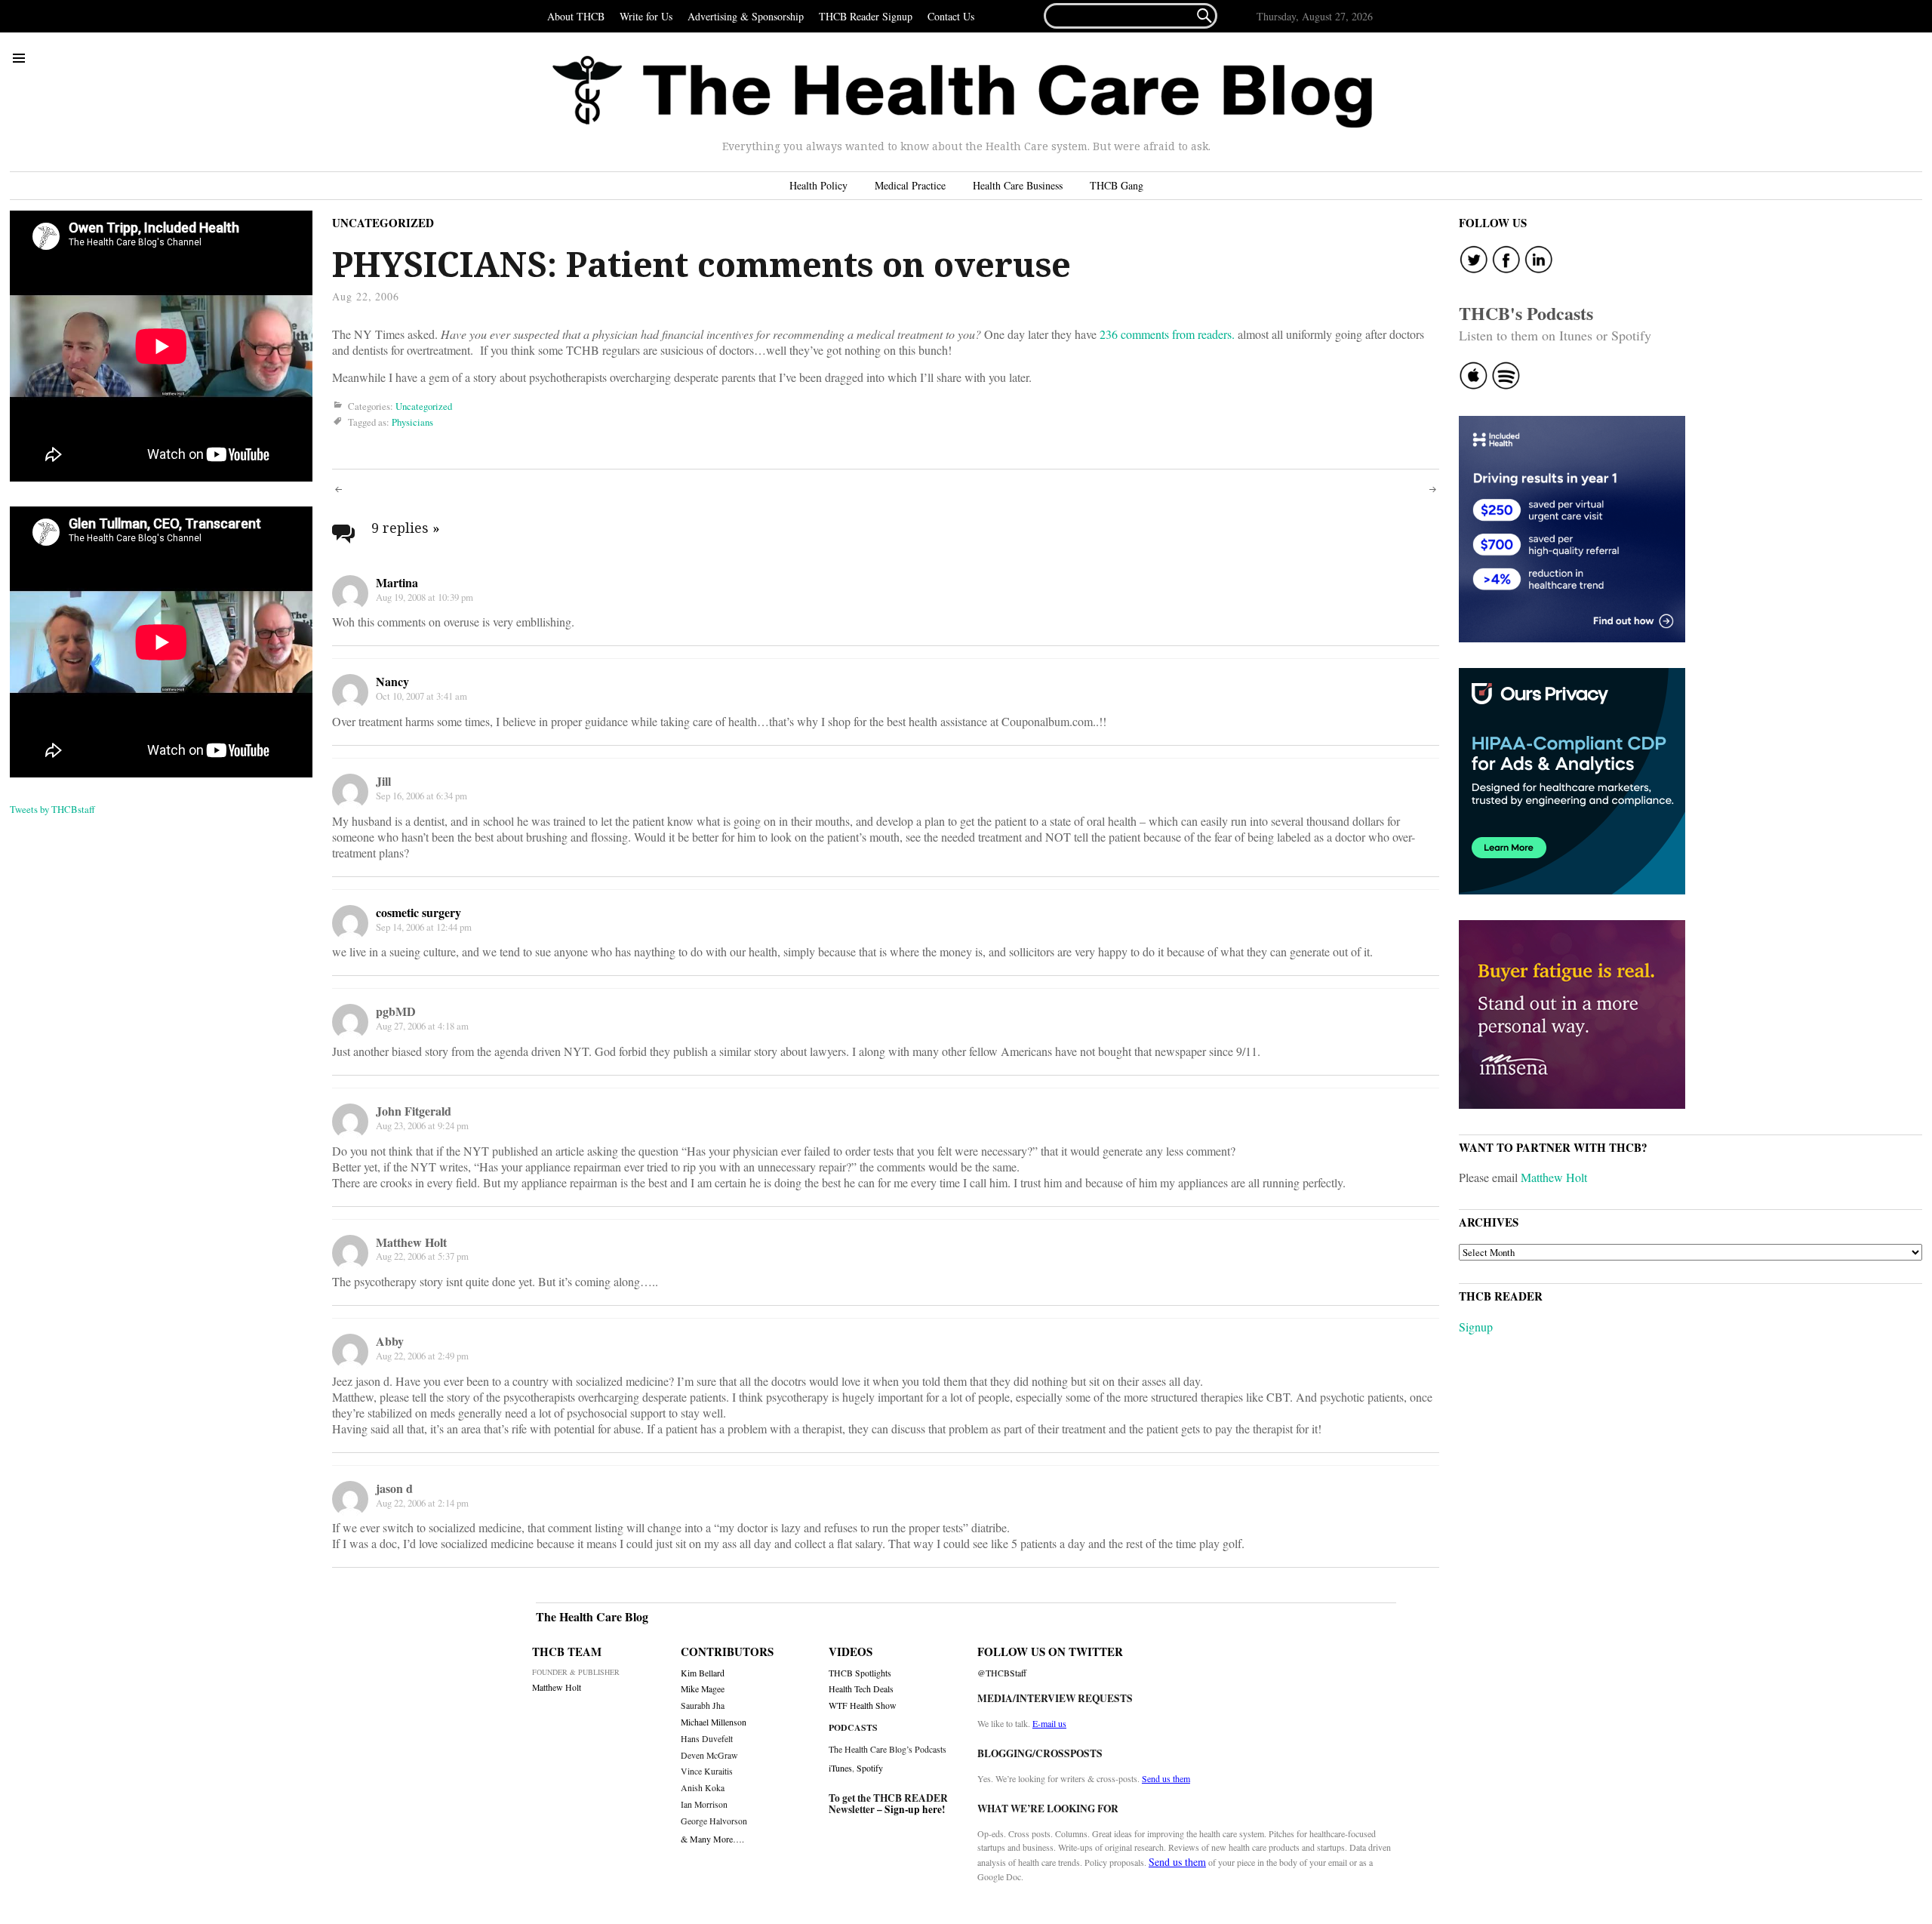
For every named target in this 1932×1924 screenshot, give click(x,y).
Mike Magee (703, 1689)
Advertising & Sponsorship (746, 16)
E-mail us (1049, 1723)
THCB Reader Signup (866, 16)
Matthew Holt (1554, 1177)
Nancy (392, 681)
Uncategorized (383, 223)
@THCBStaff (1002, 1673)
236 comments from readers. (1167, 334)
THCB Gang (1117, 185)
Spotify (870, 1768)
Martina (397, 582)
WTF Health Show (863, 1705)
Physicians (412, 422)
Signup (1476, 1327)
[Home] (962, 92)
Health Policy (818, 185)
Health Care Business (1018, 185)
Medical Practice (910, 185)
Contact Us (951, 16)
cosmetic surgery (418, 912)
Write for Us (646, 16)
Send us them (1166, 1778)
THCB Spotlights (860, 1673)
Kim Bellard (703, 1673)
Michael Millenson (714, 1722)
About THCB (576, 16)
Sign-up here (913, 1809)
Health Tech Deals (861, 1689)
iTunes (840, 1768)
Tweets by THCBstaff (52, 809)
